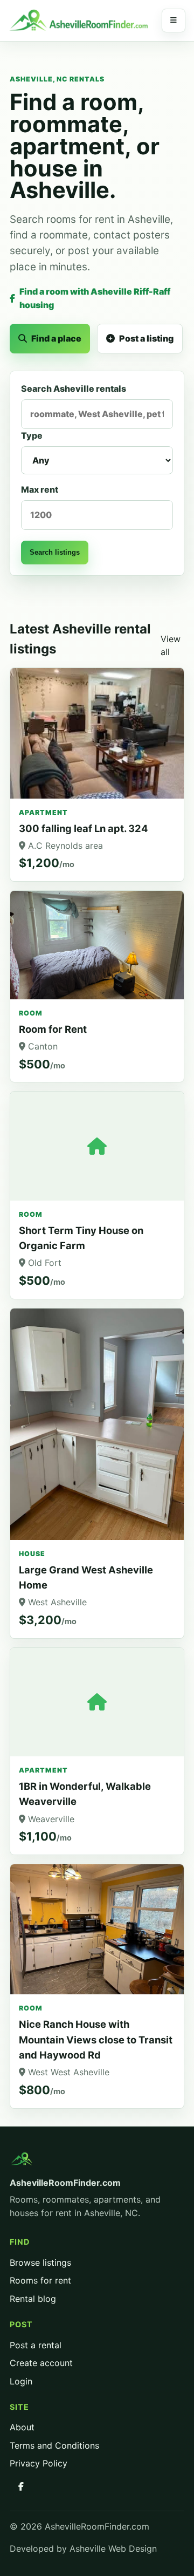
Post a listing (146, 338)
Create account (41, 2363)
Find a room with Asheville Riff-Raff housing (95, 298)
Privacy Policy (39, 2463)
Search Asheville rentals (74, 389)
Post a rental (36, 2345)
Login (21, 2381)
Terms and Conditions (54, 2445)
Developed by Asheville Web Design (83, 2548)
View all (171, 646)
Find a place (56, 338)
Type (32, 435)
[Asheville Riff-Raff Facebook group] (21, 2486)
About (22, 2427)
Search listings (55, 552)
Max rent (40, 489)
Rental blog (33, 2299)
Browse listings (40, 2262)
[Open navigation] (174, 21)
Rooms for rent (40, 2280)
